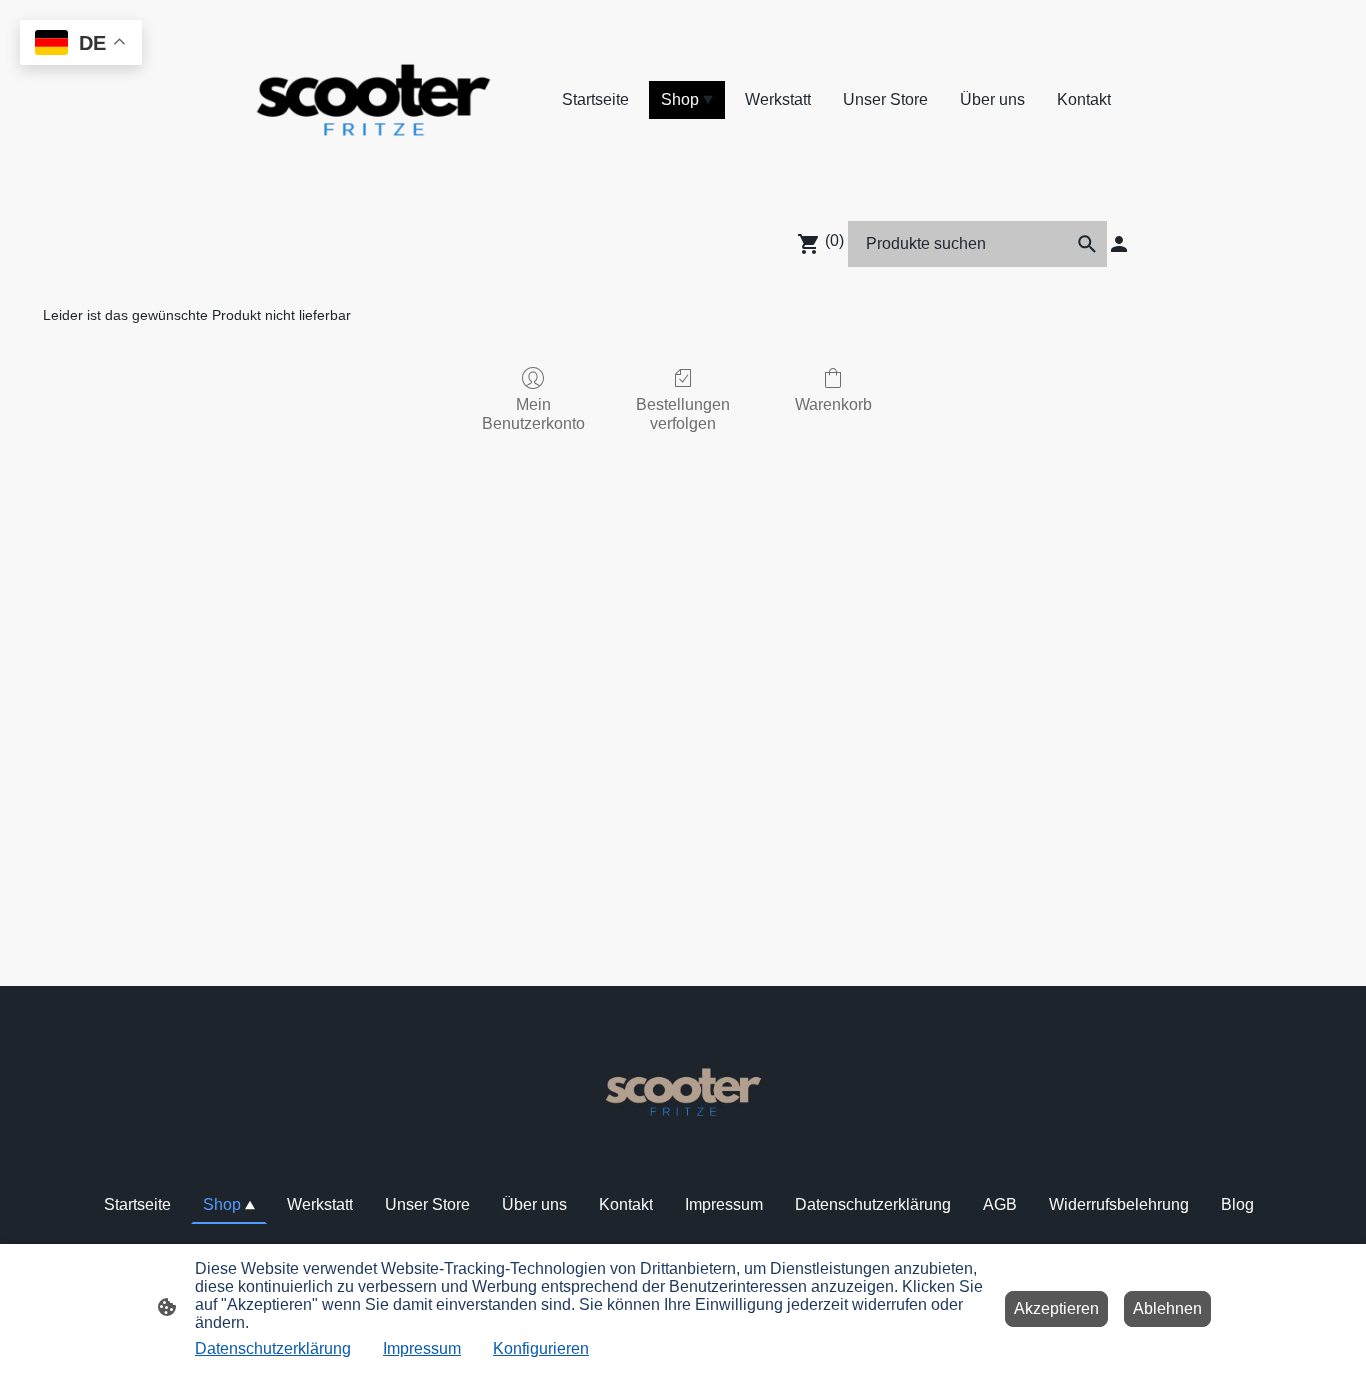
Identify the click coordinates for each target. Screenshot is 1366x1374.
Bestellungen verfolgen (683, 414)
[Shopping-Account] (1119, 244)
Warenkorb (833, 404)
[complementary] (81, 44)
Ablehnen (1167, 1308)
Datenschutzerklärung (273, 1348)
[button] (1087, 244)
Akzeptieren (1056, 1308)
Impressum (422, 1348)
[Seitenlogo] (373, 100)
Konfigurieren (541, 1348)
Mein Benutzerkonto (533, 414)
